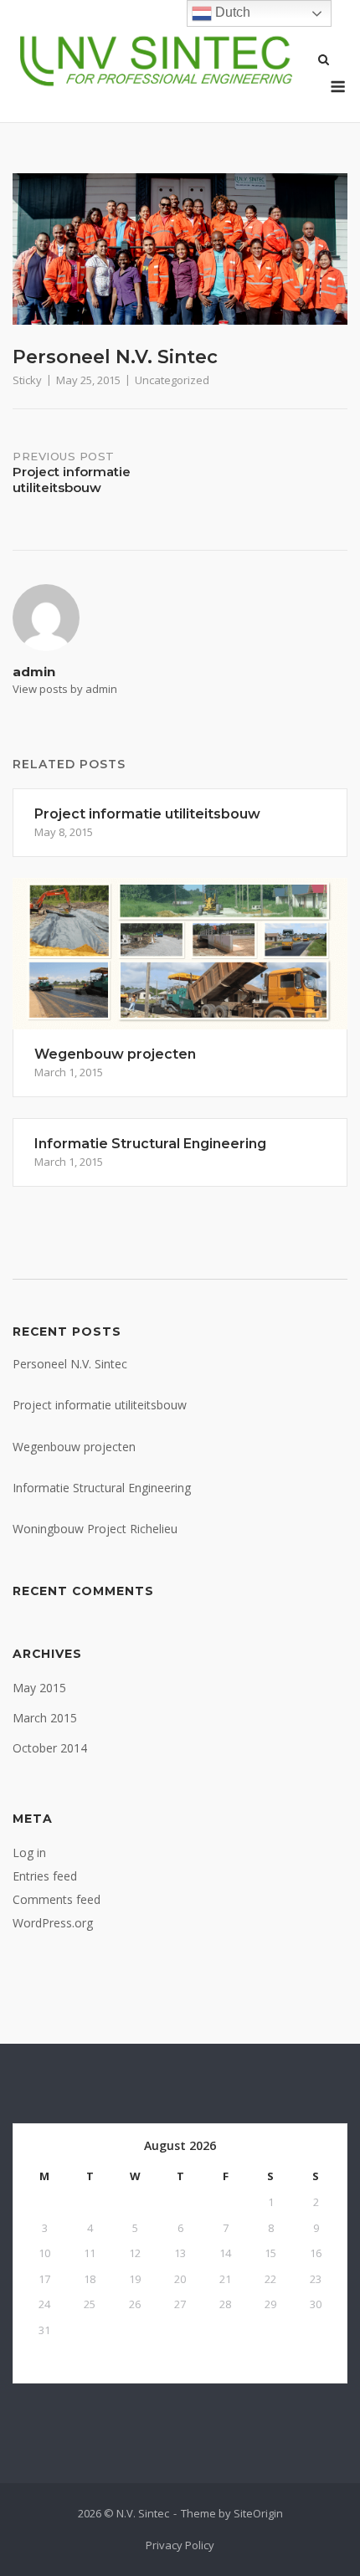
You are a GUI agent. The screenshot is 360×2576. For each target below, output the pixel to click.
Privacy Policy (180, 2545)
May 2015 (39, 1688)
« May (45, 2358)
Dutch (231, 12)
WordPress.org (53, 1923)
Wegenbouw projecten (74, 1447)
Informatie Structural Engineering (102, 1488)
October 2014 (50, 1748)
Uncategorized (172, 380)
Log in (29, 1852)
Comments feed (57, 1899)
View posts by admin (65, 689)
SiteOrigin (258, 2513)
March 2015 (45, 1718)
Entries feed (45, 1876)
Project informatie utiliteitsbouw (100, 1405)
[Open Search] (324, 61)
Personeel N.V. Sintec (70, 1364)
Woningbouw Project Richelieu (95, 1529)
